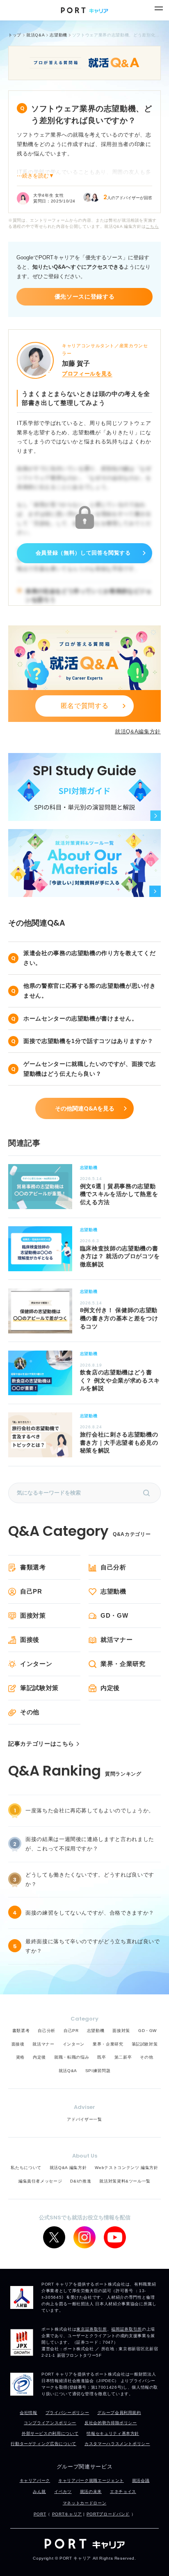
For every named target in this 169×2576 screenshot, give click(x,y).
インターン (36, 1664)
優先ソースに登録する (85, 297)
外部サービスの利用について (50, 2433)
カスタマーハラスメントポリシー (117, 2444)
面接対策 (33, 1615)
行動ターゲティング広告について (43, 2444)
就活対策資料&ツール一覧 (125, 2181)
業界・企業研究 (123, 1664)
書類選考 (33, 1567)
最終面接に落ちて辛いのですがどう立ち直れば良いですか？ (93, 1946)
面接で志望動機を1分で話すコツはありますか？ (88, 1041)
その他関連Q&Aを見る (85, 1108)
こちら (152, 226)
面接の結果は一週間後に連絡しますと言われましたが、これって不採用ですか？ (90, 1844)
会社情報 (29, 2413)
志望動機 (113, 1591)
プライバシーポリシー (67, 2413)
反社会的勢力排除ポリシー (111, 2423)
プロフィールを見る (87, 374)
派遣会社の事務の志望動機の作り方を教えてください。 (89, 958)
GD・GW (114, 1615)
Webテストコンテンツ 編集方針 (126, 2168)
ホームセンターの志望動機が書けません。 (80, 1018)
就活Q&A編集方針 (138, 732)
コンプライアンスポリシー (50, 2423)
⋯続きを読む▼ (35, 176)
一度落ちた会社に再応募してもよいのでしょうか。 (90, 1811)
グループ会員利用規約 (119, 2413)
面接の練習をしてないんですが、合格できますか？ (90, 1913)
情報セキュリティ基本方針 (113, 2433)
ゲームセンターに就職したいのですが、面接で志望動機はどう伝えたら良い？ (89, 1069)
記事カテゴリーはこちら (41, 1744)
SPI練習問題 (98, 2071)
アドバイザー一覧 (84, 2119)
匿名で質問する (85, 706)
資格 (20, 2057)
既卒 (102, 2057)
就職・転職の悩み (72, 2057)
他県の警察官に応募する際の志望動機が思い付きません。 (89, 991)
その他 (30, 1712)
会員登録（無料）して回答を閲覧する (83, 553)
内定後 (110, 1688)
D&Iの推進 (81, 2181)
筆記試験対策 (39, 1688)
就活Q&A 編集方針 (68, 2168)
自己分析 (113, 1567)
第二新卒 (123, 2057)
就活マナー (116, 1640)
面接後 (30, 1640)
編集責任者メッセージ (40, 2181)
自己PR (31, 1591)
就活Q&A (68, 2071)
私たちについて (26, 2168)
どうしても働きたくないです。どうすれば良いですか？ (90, 1879)
